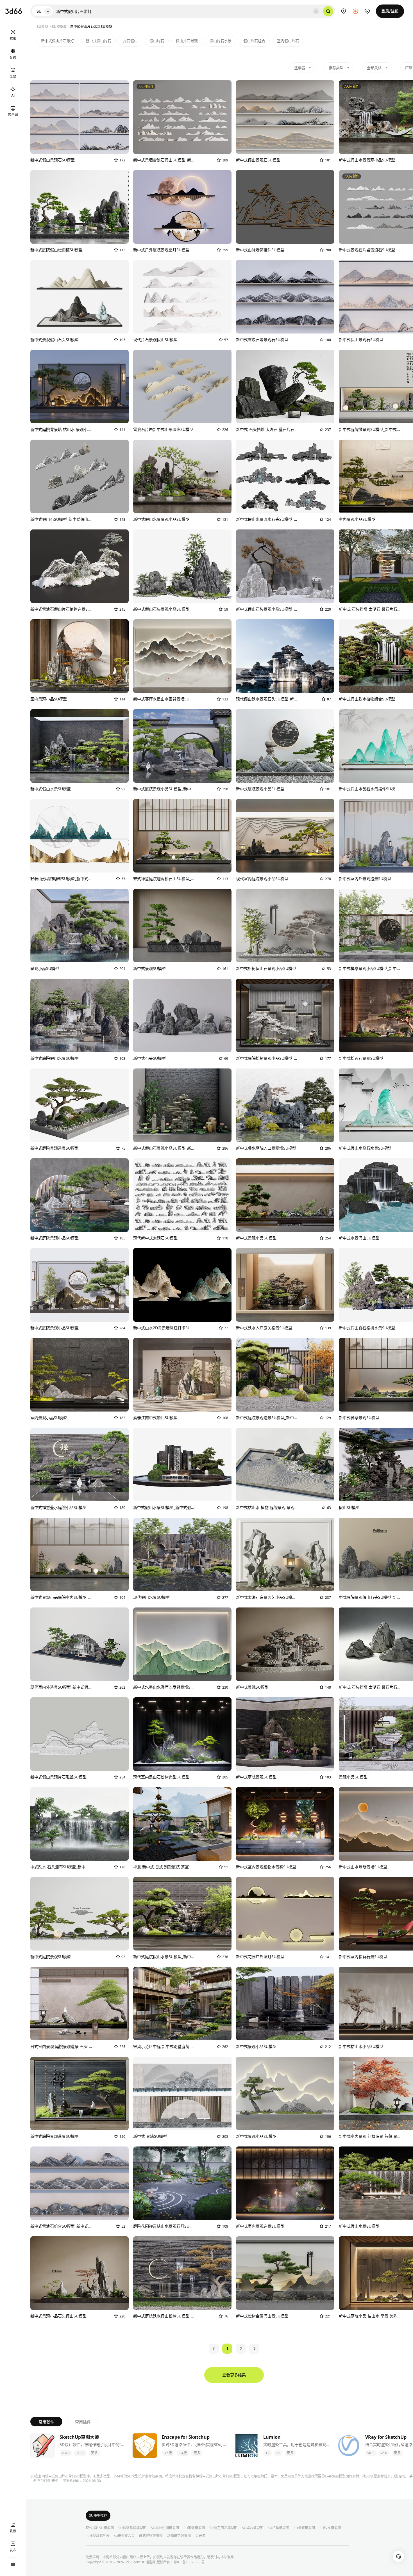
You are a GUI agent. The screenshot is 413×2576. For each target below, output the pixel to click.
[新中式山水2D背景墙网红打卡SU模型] (182, 1285)
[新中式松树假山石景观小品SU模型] (285, 926)
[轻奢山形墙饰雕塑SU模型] (80, 836)
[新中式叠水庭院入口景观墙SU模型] (285, 1105)
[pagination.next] (254, 2349)
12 (267, 2453)
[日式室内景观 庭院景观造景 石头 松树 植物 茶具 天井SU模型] (80, 2004)
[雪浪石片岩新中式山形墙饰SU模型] (182, 387)
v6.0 (384, 2453)
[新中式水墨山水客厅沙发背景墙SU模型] (182, 1644)
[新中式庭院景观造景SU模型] (80, 1105)
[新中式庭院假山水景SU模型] (80, 1015)
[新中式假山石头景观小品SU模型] (182, 566)
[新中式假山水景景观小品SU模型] (182, 476)
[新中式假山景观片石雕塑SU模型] (80, 1734)
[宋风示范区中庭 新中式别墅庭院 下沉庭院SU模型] (182, 2004)
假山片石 (157, 41)
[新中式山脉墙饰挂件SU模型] (285, 207)
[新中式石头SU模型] (182, 1015)
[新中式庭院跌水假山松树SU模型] (182, 2273)
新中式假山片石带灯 (57, 41)
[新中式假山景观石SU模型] (80, 117)
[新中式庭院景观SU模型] (285, 1734)
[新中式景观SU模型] (182, 926)
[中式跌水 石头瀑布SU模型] (80, 1824)
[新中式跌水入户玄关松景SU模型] (285, 1285)
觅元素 (200, 2536)
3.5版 (168, 2453)
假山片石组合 (254, 41)
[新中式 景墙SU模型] (182, 2093)
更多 (94, 2453)
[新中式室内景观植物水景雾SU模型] (285, 1824)
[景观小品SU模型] (80, 926)
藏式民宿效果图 (151, 2536)
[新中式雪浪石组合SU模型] (80, 2183)
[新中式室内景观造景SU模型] (285, 2183)
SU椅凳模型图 (304, 2528)
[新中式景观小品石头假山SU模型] (80, 2273)
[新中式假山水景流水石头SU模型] (285, 476)
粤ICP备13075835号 (189, 2562)
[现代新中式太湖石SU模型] (182, 1195)
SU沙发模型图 (330, 2528)
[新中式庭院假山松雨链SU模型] (80, 207)
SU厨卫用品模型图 (223, 2528)
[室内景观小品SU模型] (80, 656)
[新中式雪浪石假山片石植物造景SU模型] (80, 566)
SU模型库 (59, 26)
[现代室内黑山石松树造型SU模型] (182, 1734)
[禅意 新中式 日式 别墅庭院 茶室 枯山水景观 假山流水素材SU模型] (182, 1824)
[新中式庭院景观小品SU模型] (182, 746)
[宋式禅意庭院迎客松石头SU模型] (182, 836)
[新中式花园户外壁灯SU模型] (285, 1914)
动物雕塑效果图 (179, 2536)
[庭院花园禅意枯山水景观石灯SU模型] (182, 2183)
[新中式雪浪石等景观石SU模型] (285, 297)
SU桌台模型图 (253, 2528)
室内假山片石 (288, 41)
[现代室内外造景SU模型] (80, 1644)
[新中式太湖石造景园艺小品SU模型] (285, 1554)
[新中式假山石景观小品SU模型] (182, 1105)
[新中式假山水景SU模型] (80, 746)
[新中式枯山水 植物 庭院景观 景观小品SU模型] (285, 1465)
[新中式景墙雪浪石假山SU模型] (182, 117)
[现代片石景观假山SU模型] (182, 297)
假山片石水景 (221, 41)
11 (278, 2453)
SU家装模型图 (194, 2528)
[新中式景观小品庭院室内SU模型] (80, 1554)
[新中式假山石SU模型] (80, 476)
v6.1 (371, 2453)
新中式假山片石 (98, 41)
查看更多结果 (234, 2375)
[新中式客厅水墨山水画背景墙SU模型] (182, 656)
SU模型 (42, 26)
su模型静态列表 (98, 2536)
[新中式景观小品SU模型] (285, 1195)
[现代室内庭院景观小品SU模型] (285, 836)
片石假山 (130, 41)
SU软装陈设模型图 (132, 2528)
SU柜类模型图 (278, 2528)
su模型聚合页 (124, 2536)
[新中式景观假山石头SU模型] (80, 297)
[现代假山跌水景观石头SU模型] (285, 656)
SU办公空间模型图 (165, 2528)
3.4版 (183, 2453)
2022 (80, 2453)
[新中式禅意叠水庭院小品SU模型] (80, 1465)
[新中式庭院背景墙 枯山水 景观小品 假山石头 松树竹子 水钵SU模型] (80, 387)
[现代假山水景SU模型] (182, 1554)
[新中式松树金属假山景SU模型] (285, 2273)
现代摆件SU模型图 (100, 2528)
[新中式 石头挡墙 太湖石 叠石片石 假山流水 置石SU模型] (285, 387)
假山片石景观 (187, 41)
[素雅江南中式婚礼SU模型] (182, 1375)
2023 (66, 2453)
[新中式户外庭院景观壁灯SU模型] (182, 207)
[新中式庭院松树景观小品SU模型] (285, 1015)
